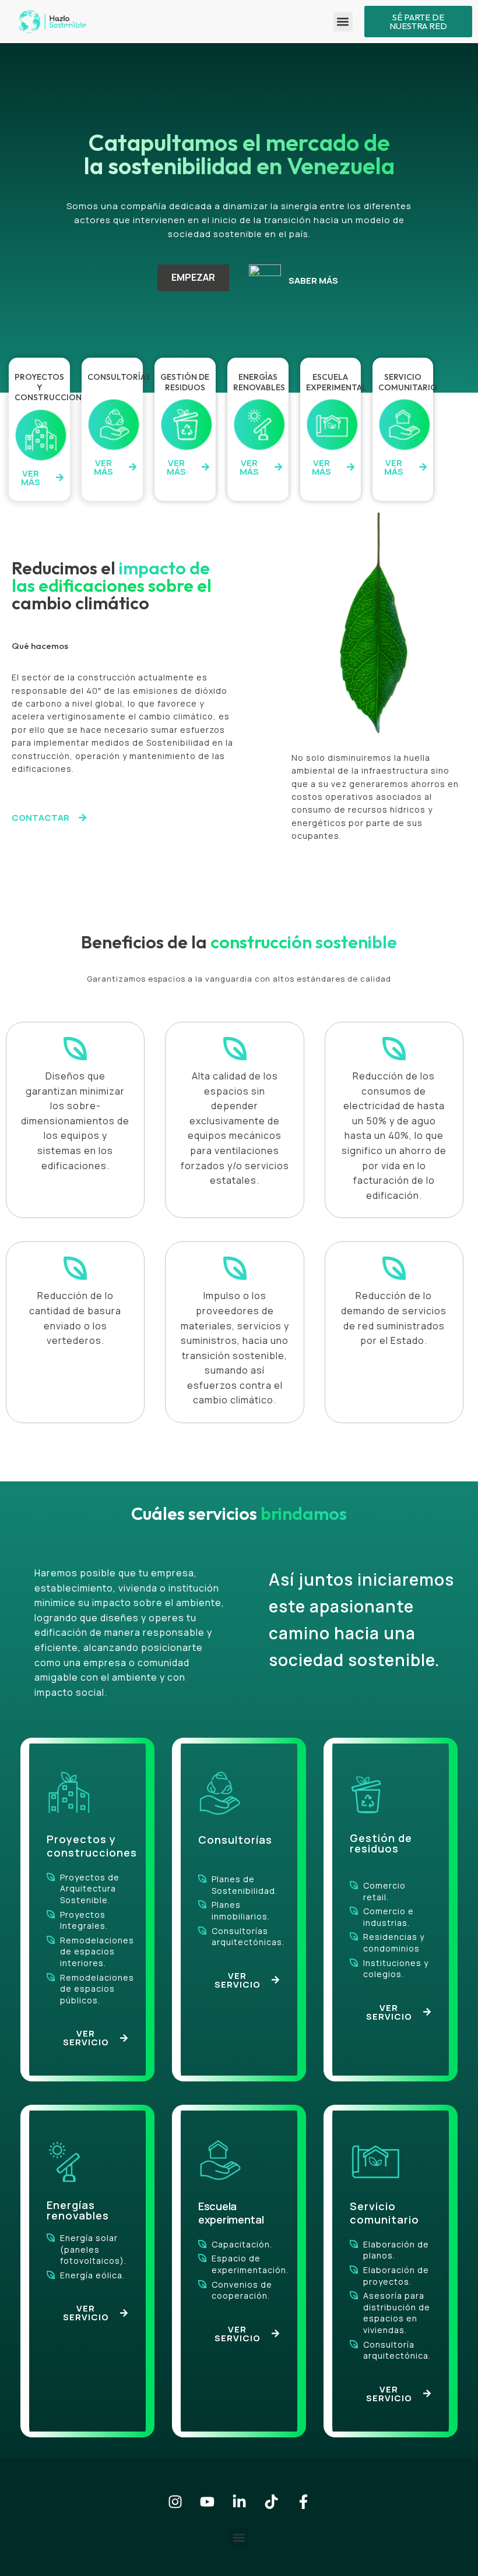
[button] (343, 22)
